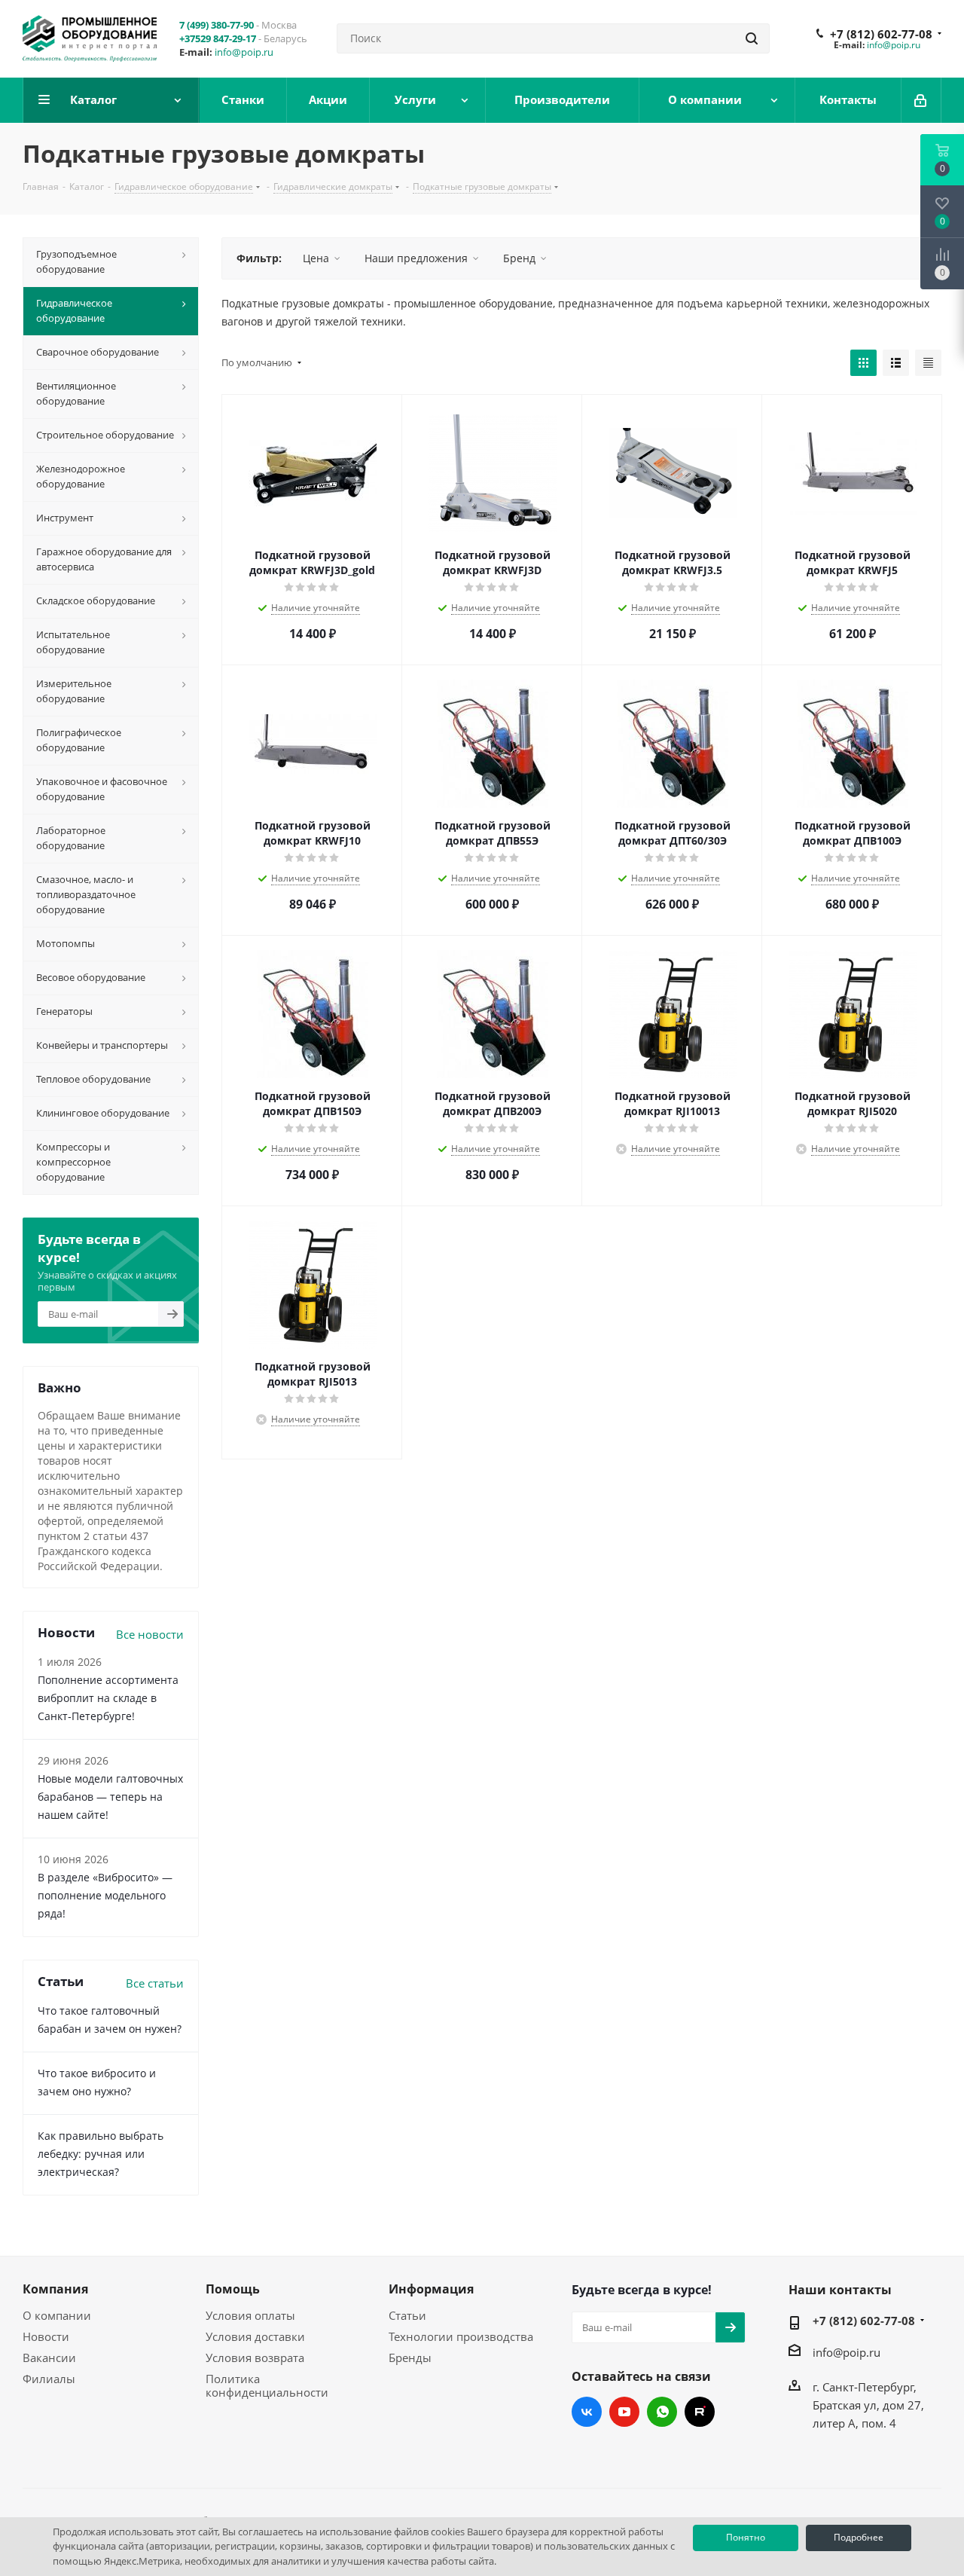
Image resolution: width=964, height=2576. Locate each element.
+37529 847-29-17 (218, 38)
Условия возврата (255, 2358)
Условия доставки (255, 2336)
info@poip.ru (244, 52)
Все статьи (155, 1983)
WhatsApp (662, 2412)
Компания (55, 2289)
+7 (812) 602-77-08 (881, 34)
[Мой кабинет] (921, 100)
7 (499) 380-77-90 (217, 25)
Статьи (407, 2315)
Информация (431, 2289)
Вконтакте (587, 2412)
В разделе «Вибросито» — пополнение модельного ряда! (105, 1895)
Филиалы (49, 2379)
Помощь (233, 2289)
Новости (46, 2336)
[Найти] (752, 38)
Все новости (150, 1634)
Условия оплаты (250, 2315)
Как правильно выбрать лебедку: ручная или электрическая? (101, 2154)
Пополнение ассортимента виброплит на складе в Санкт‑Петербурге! (108, 1698)
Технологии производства (461, 2336)
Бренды (410, 2358)
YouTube (624, 2412)
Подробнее (859, 2537)
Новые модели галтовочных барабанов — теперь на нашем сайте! (110, 1797)
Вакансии (49, 2358)
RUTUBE (700, 2412)
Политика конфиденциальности (267, 2385)
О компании (57, 2315)
